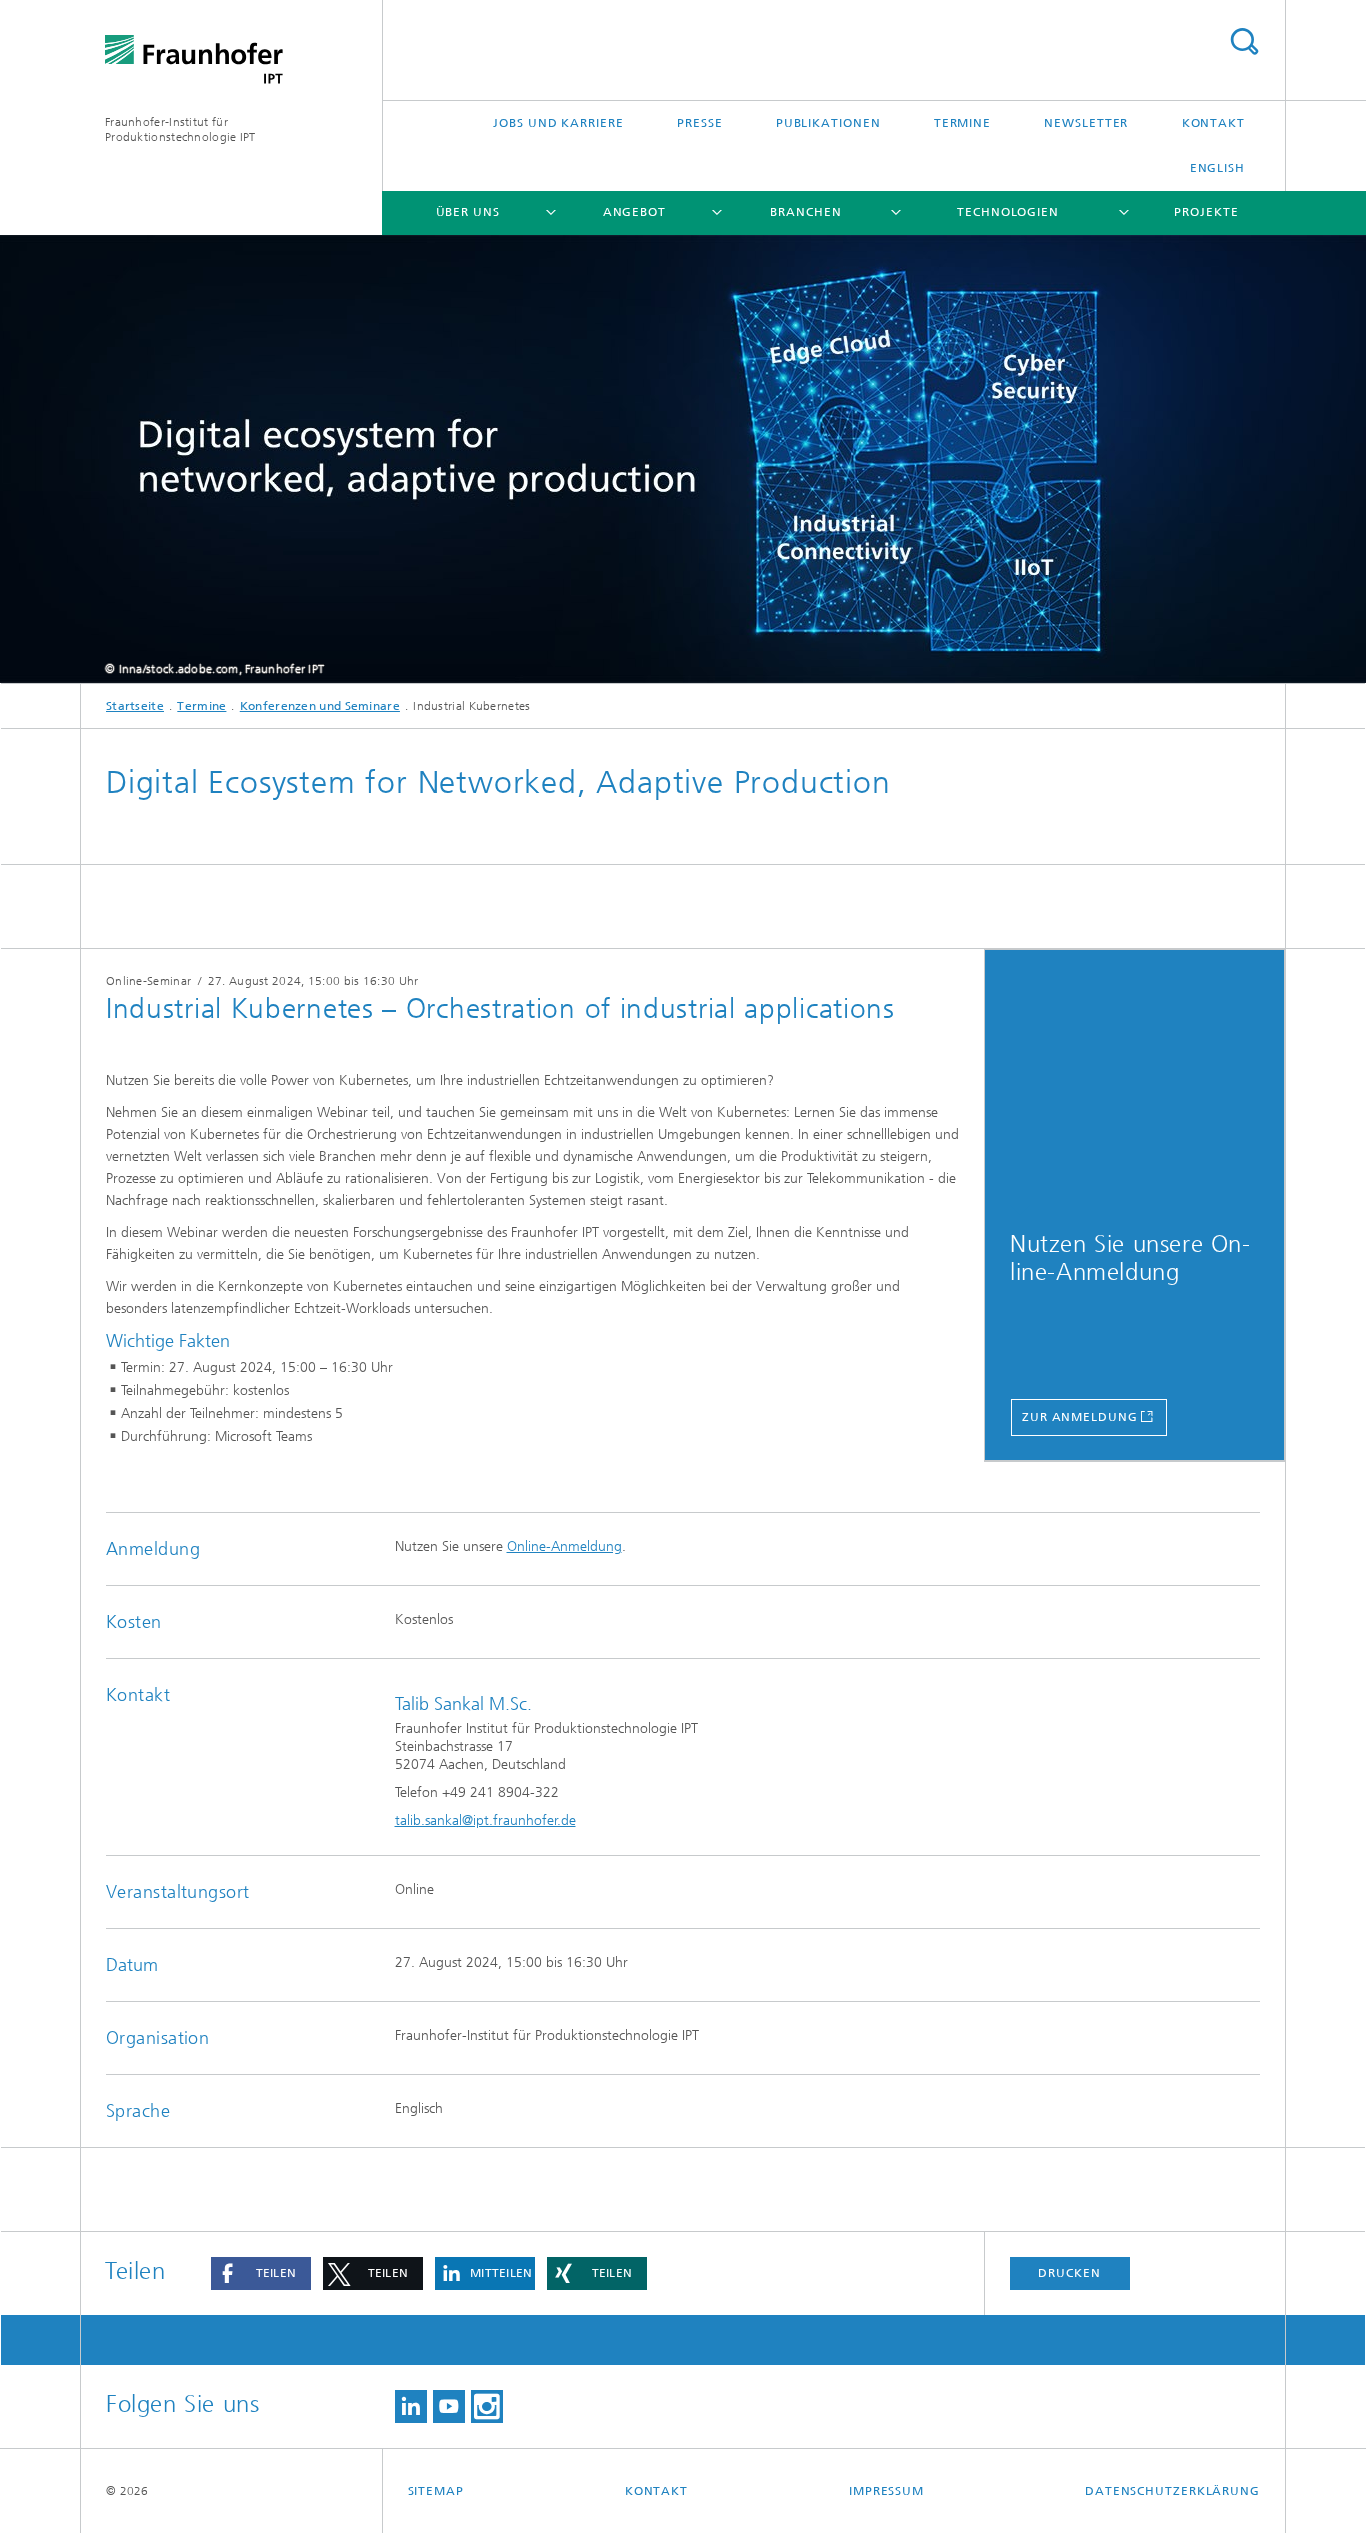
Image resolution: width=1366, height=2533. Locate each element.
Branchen (805, 212)
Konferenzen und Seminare (320, 706)
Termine (962, 123)
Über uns (468, 212)
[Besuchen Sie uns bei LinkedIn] (411, 2406)
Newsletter (1086, 123)
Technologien (1008, 212)
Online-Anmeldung (564, 1546)
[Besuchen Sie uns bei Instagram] (487, 2406)
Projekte (1206, 212)
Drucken (1069, 2273)
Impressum (886, 2491)
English (1217, 168)
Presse (699, 123)
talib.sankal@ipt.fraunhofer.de (485, 1820)
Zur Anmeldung (1080, 1417)
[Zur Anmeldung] (1134, 1082)
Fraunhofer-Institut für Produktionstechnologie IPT (180, 129)
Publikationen (828, 123)
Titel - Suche (1244, 41)
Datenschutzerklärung (1172, 2491)
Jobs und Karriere (558, 123)
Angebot (634, 212)
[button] (261, 2273)
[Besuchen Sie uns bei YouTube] (449, 2406)
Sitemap (436, 2491)
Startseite (135, 706)
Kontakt (1213, 123)
